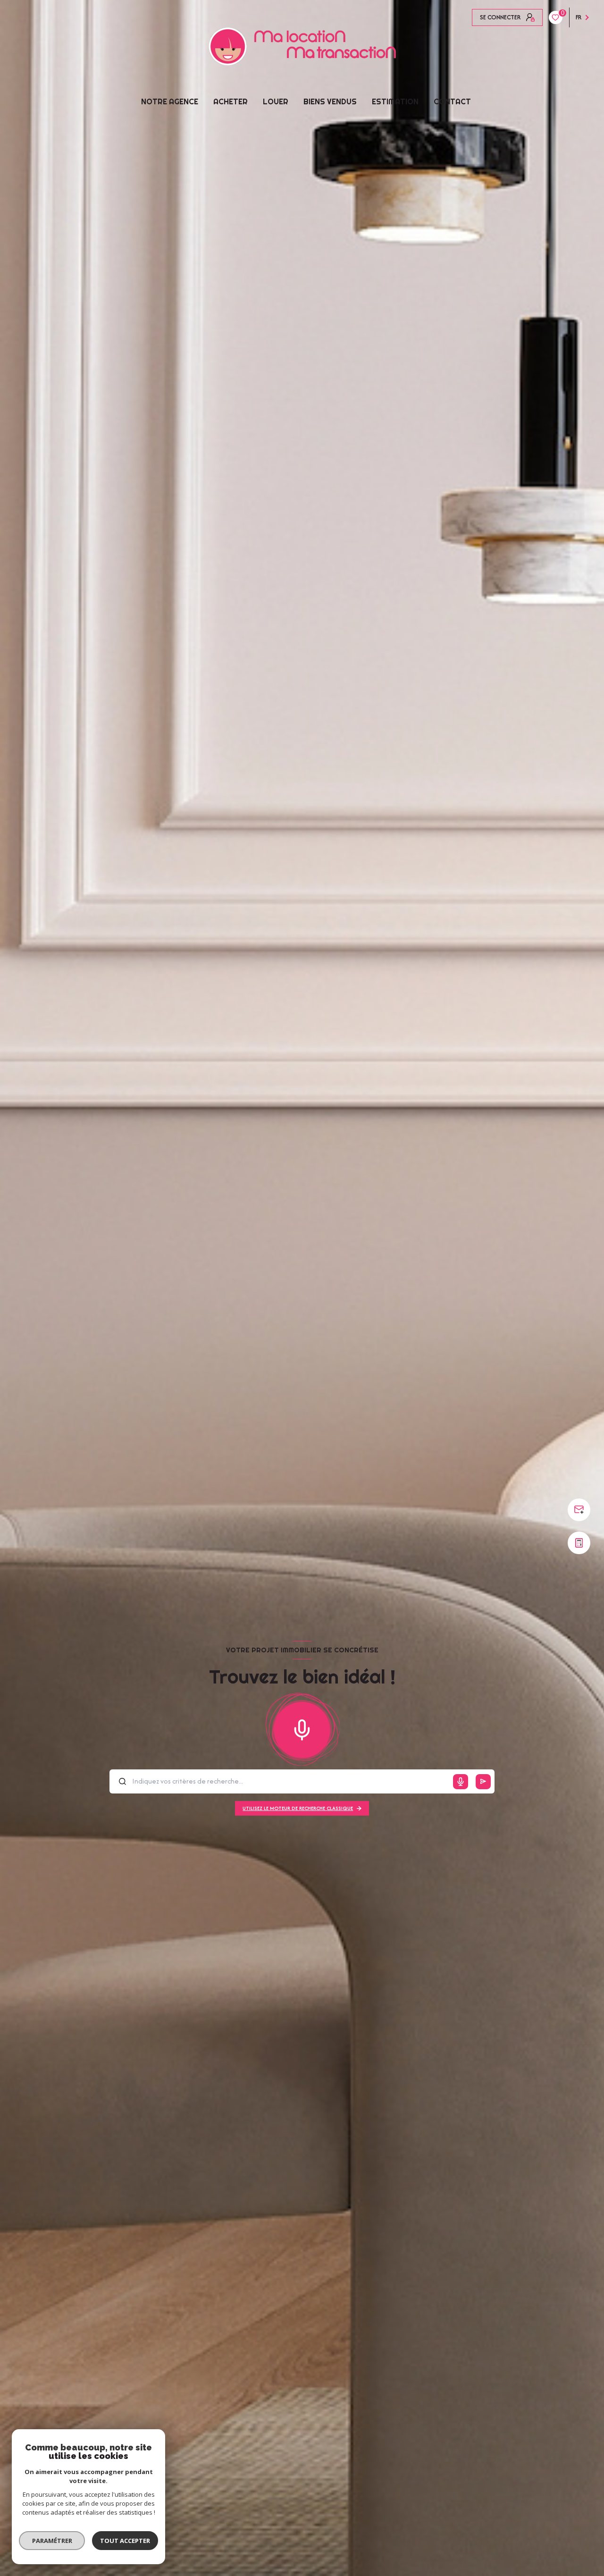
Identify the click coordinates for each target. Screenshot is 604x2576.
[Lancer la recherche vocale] (302, 1728)
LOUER (276, 101)
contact (452, 101)
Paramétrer (52, 2541)
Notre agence (170, 101)
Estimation (395, 101)
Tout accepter (125, 2541)
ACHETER (231, 101)
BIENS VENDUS (330, 101)
